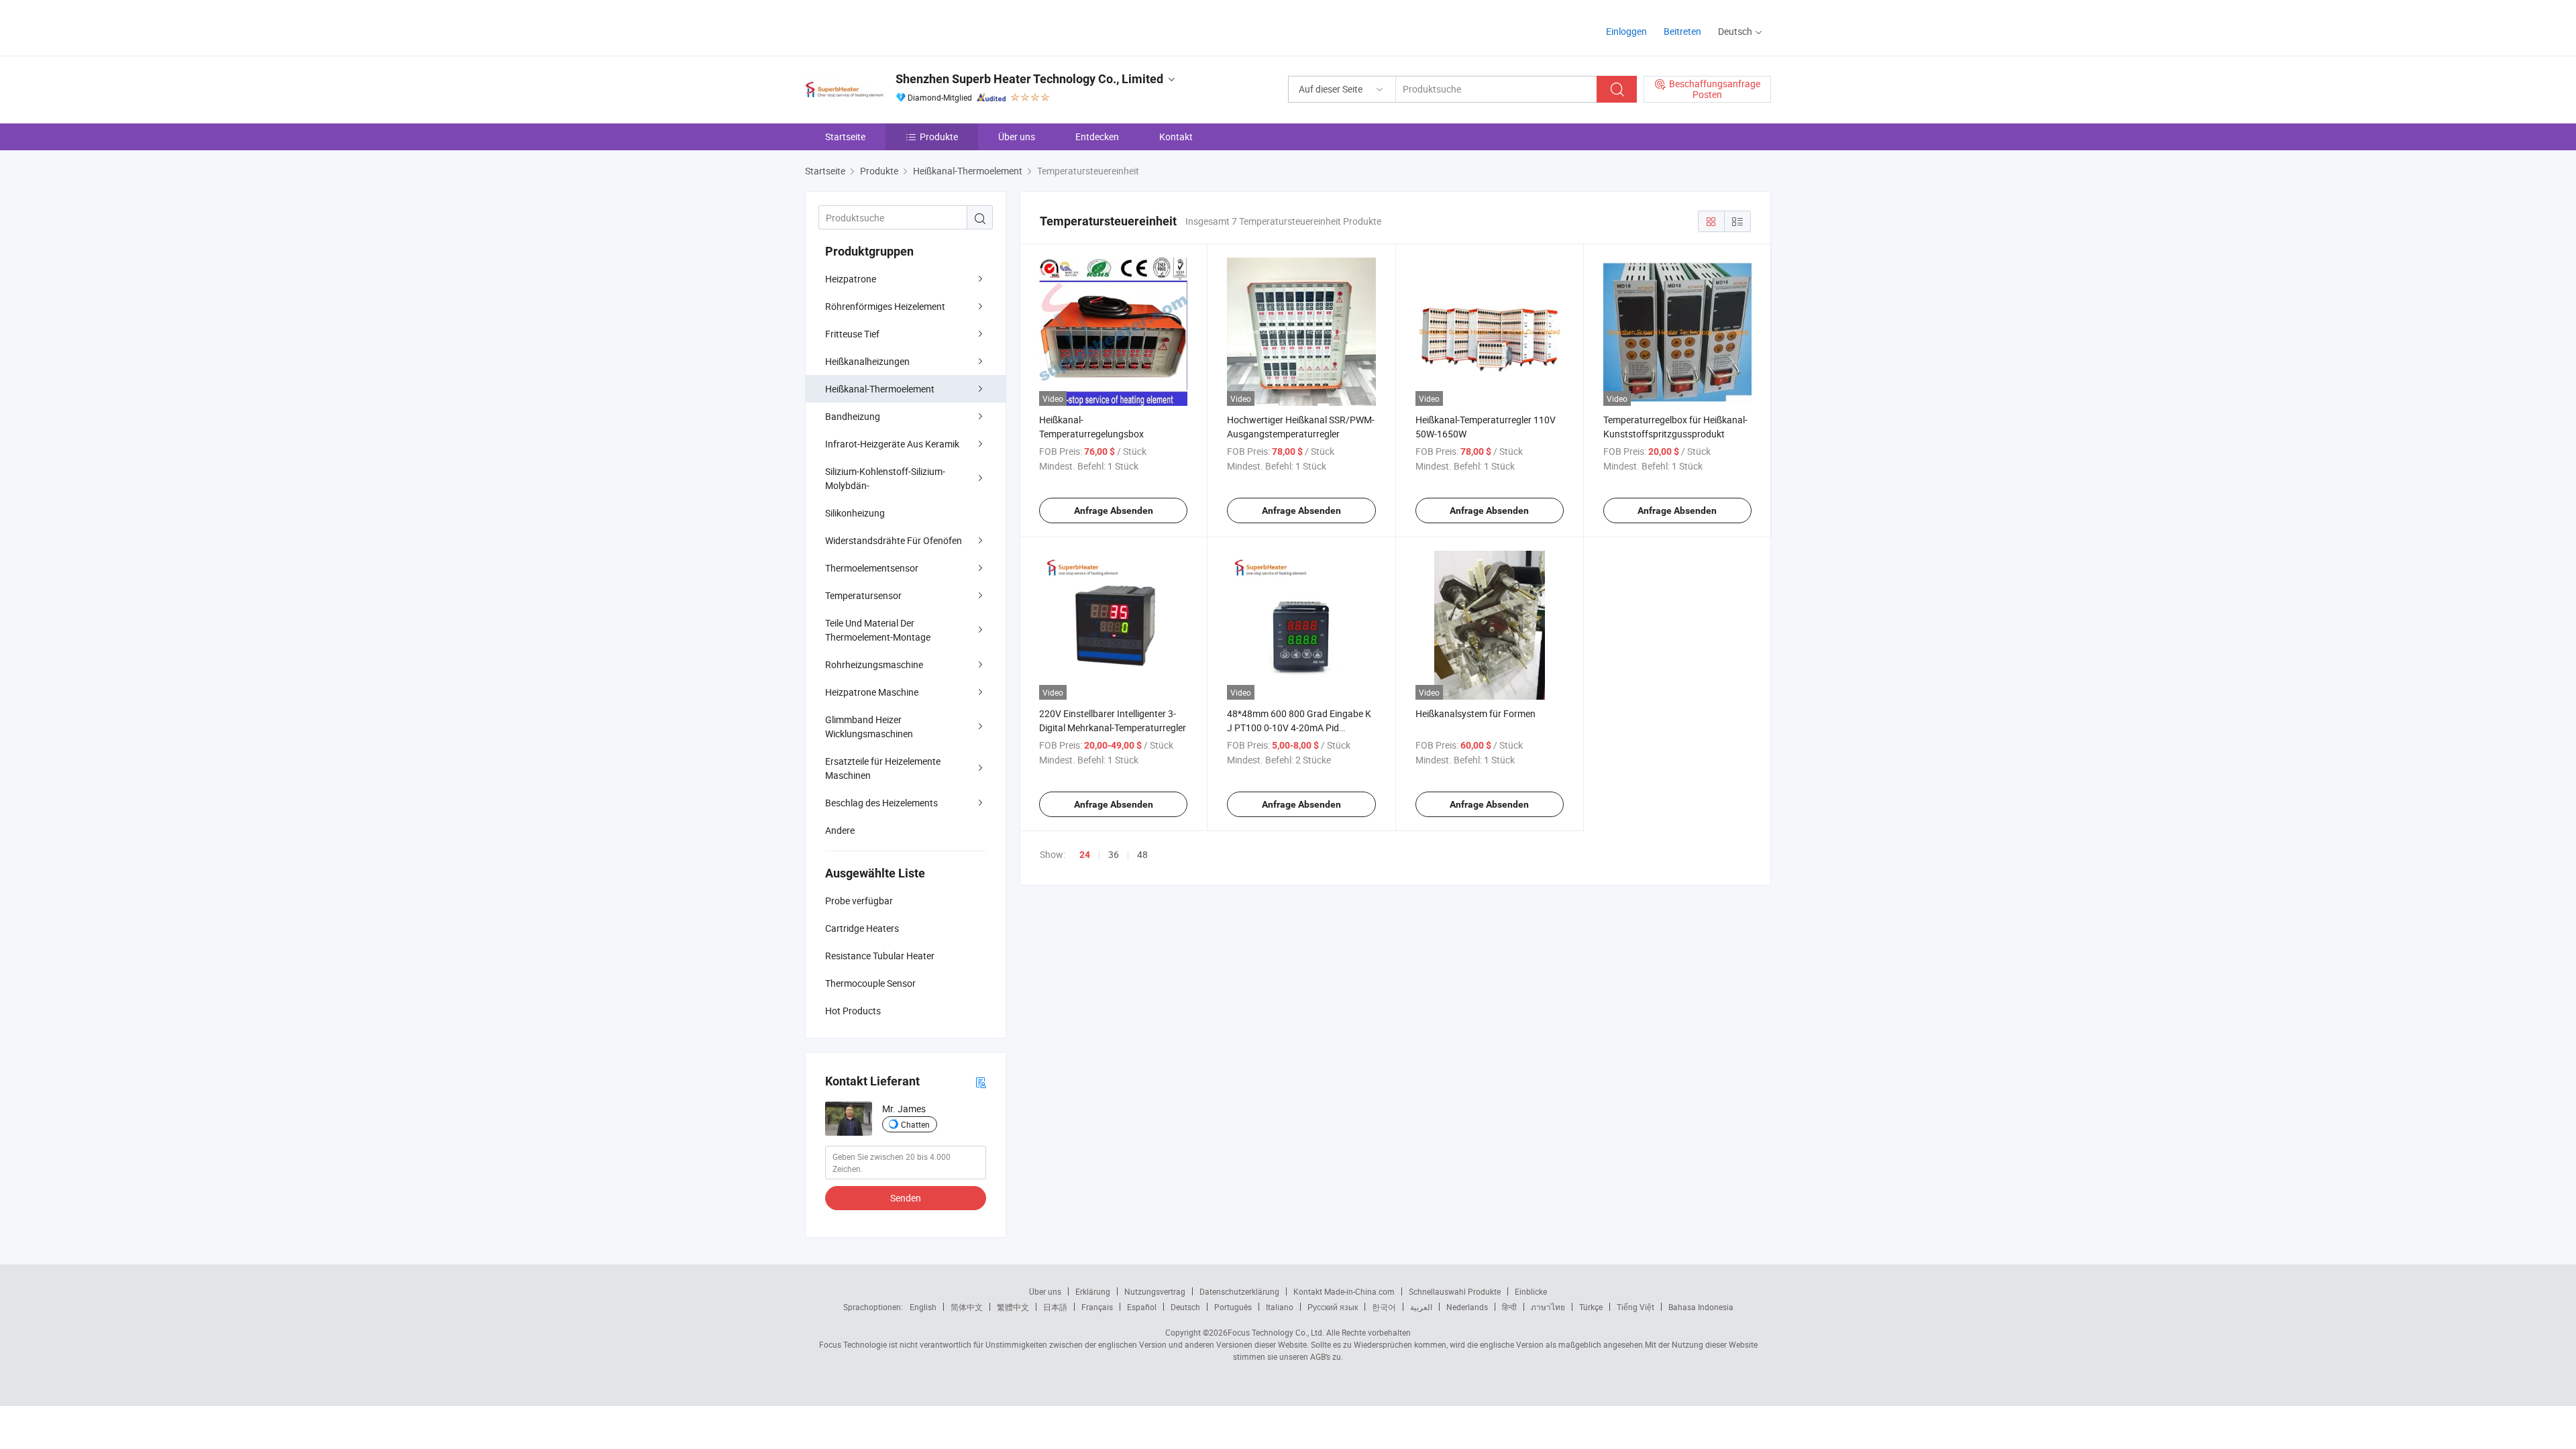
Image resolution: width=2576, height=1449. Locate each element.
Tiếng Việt (1635, 1307)
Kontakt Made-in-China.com (1344, 1291)
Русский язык (1333, 1307)
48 (1142, 854)
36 (1114, 854)
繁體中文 (1013, 1307)
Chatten (915, 1124)
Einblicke (1531, 1291)
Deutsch (1185, 1307)
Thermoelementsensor (872, 568)
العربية (1421, 1307)
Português (1233, 1307)
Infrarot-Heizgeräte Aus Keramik (892, 444)
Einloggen (1626, 31)
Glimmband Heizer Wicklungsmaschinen (869, 727)
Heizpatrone (851, 279)
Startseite (845, 137)
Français (1097, 1307)
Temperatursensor (863, 595)
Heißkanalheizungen (867, 361)
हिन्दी (1509, 1307)
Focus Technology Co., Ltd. (1276, 1332)
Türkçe (1591, 1307)
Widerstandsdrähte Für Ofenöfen (894, 540)
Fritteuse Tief (852, 334)
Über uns (1017, 137)
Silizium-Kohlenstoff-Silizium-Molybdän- (885, 478)
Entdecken (1097, 137)
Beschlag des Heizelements (881, 803)
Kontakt (1176, 137)
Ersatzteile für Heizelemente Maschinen (883, 768)
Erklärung (1093, 1291)
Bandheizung (853, 416)
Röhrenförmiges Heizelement (885, 306)
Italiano (1280, 1307)
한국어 (1384, 1307)
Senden (906, 1198)
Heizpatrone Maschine (872, 692)
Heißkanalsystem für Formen (1475, 713)
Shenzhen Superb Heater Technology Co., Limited (1029, 79)
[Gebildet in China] (891, 26)
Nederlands (1467, 1307)
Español (1142, 1307)
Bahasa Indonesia (1701, 1307)
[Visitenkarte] (981, 1082)
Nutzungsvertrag (1155, 1291)
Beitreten (1682, 31)
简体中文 (967, 1307)
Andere (840, 830)
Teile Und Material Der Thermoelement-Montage (878, 630)
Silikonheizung (855, 513)
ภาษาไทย (1548, 1307)
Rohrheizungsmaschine (874, 664)
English (923, 1307)
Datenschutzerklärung (1239, 1291)
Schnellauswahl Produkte (1455, 1291)
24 (1085, 855)
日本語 (1055, 1307)
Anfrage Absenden (1114, 511)
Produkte (939, 137)
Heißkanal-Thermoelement (880, 389)
